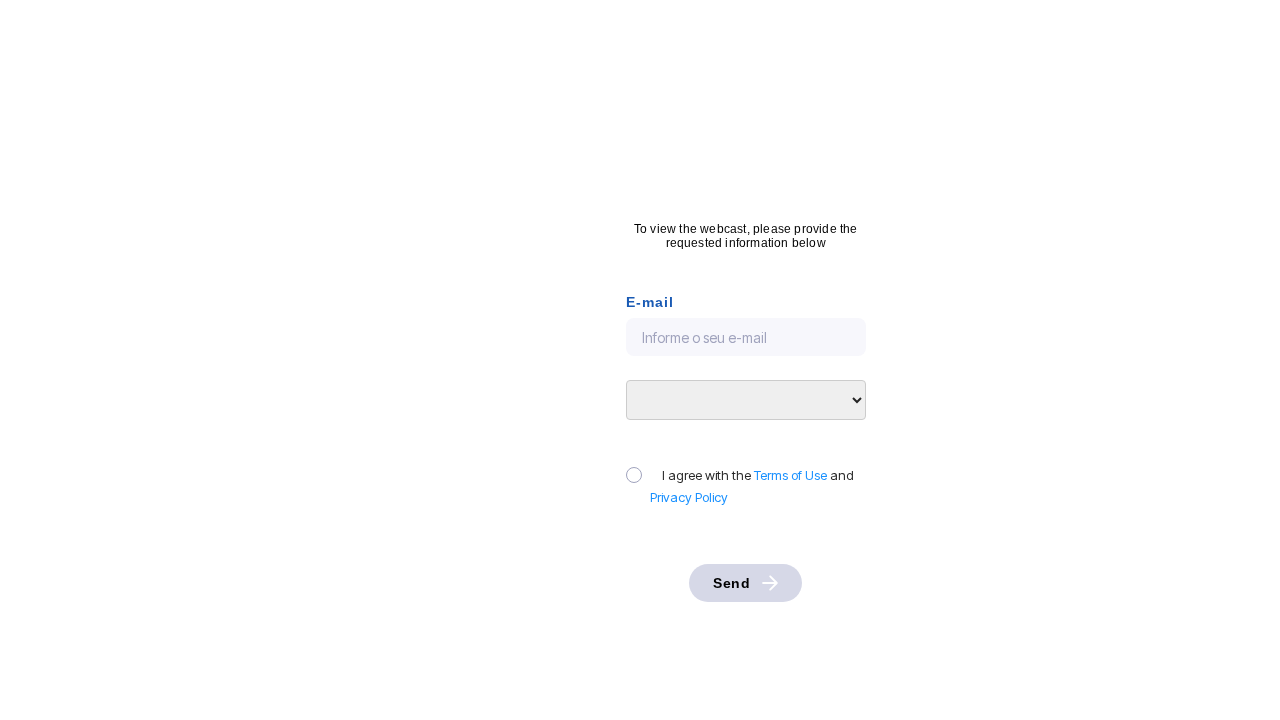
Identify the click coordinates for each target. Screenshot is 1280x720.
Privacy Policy (689, 497)
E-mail (650, 302)
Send (731, 583)
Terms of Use (790, 475)
